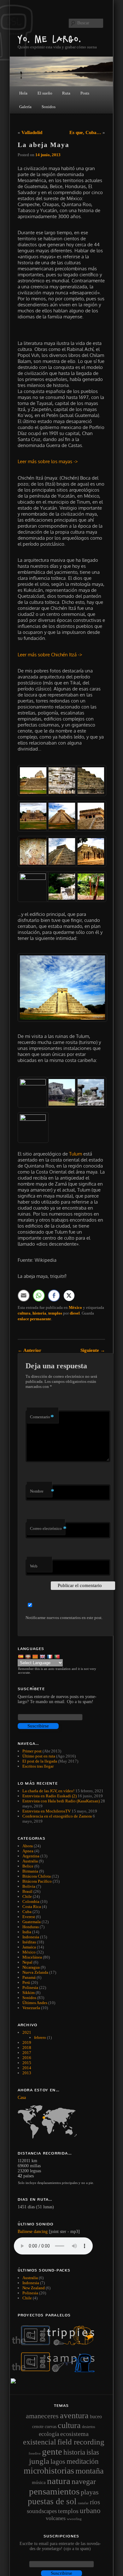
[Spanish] (21, 1656)
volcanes (56, 2518)
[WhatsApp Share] (39, 1296)
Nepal (27, 1962)
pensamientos (54, 2491)
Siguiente (93, 1350)
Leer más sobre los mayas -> (48, 461)
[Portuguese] (58, 1656)
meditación (83, 2461)
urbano (90, 2511)
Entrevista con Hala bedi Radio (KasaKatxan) (61, 1801)
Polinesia (30, 1987)
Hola (23, 93)
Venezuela (31, 2008)
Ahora (28, 1846)
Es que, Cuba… (85, 132)
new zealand (34, 2288)
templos (55, 1313)
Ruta (66, 93)
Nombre (41, 1491)
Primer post (32, 1751)
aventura (74, 2415)
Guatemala (32, 1922)
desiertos (89, 2427)
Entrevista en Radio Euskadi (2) (50, 1796)
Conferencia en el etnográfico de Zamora (57, 1816)
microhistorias (49, 2471)
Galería (25, 107)
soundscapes (42, 2511)
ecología (49, 2434)
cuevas (51, 2426)
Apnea (28, 1851)
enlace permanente (34, 1319)
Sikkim (29, 1993)
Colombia (31, 1901)
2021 (27, 2032)
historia (39, 1313)
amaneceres (42, 2416)
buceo (96, 2417)
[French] (50, 1656)
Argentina (31, 1856)
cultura (24, 1313)
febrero (40, 2037)
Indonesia (31, 1937)
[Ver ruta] (61, 2122)
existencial (40, 2442)
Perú (26, 1982)
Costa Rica (32, 1907)
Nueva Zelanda (35, 1972)
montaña (90, 2471)
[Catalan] (36, 1656)
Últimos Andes (35, 2003)
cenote (38, 2426)
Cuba (27, 1912)
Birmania (30, 1871)
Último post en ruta (39, 1756)
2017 (27, 2053)
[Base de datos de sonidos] (57, 2371)
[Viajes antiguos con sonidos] (57, 2344)
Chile (27, 1896)
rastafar (83, 2503)
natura (59, 2481)
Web (34, 1566)
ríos (95, 2502)
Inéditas (29, 1942)
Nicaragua (31, 1967)
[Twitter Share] (69, 1296)
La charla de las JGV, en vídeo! (48, 1791)
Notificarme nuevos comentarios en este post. (64, 1618)
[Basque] (29, 1656)
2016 (27, 2058)
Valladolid (32, 132)
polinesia (30, 2293)
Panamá (29, 1977)
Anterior (29, 1350)
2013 (27, 2073)
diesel (75, 1313)
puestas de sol (52, 2501)
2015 (27, 2063)
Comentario (42, 1417)
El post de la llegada (40, 1761)
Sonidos (29, 1998)
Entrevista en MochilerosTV (47, 1811)
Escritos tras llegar (38, 1766)
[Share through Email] (24, 1296)
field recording (81, 2442)
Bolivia (29, 1886)
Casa (22, 2098)
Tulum (76, 1154)
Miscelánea (32, 1957)
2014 (27, 2068)
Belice (28, 1866)
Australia (30, 1861)
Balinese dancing (33, 2232)
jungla (39, 2461)
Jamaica (29, 1947)
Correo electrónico (47, 1528)
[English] (43, 1656)
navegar (84, 2481)
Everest (29, 1917)
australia (30, 2278)
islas (93, 2452)
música (39, 2482)
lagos (58, 2462)
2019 (27, 2042)
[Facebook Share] (54, 1296)
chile (27, 2298)
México (75, 1307)
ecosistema (74, 2434)
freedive (35, 2453)
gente (52, 2451)
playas (90, 2492)
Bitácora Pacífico (37, 1881)
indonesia (31, 2283)
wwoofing (74, 2519)
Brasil (27, 1891)
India (27, 1932)
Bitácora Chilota (37, 1876)
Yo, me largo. (50, 39)
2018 (27, 2048)
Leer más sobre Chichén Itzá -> (50, 655)
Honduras (31, 1927)
